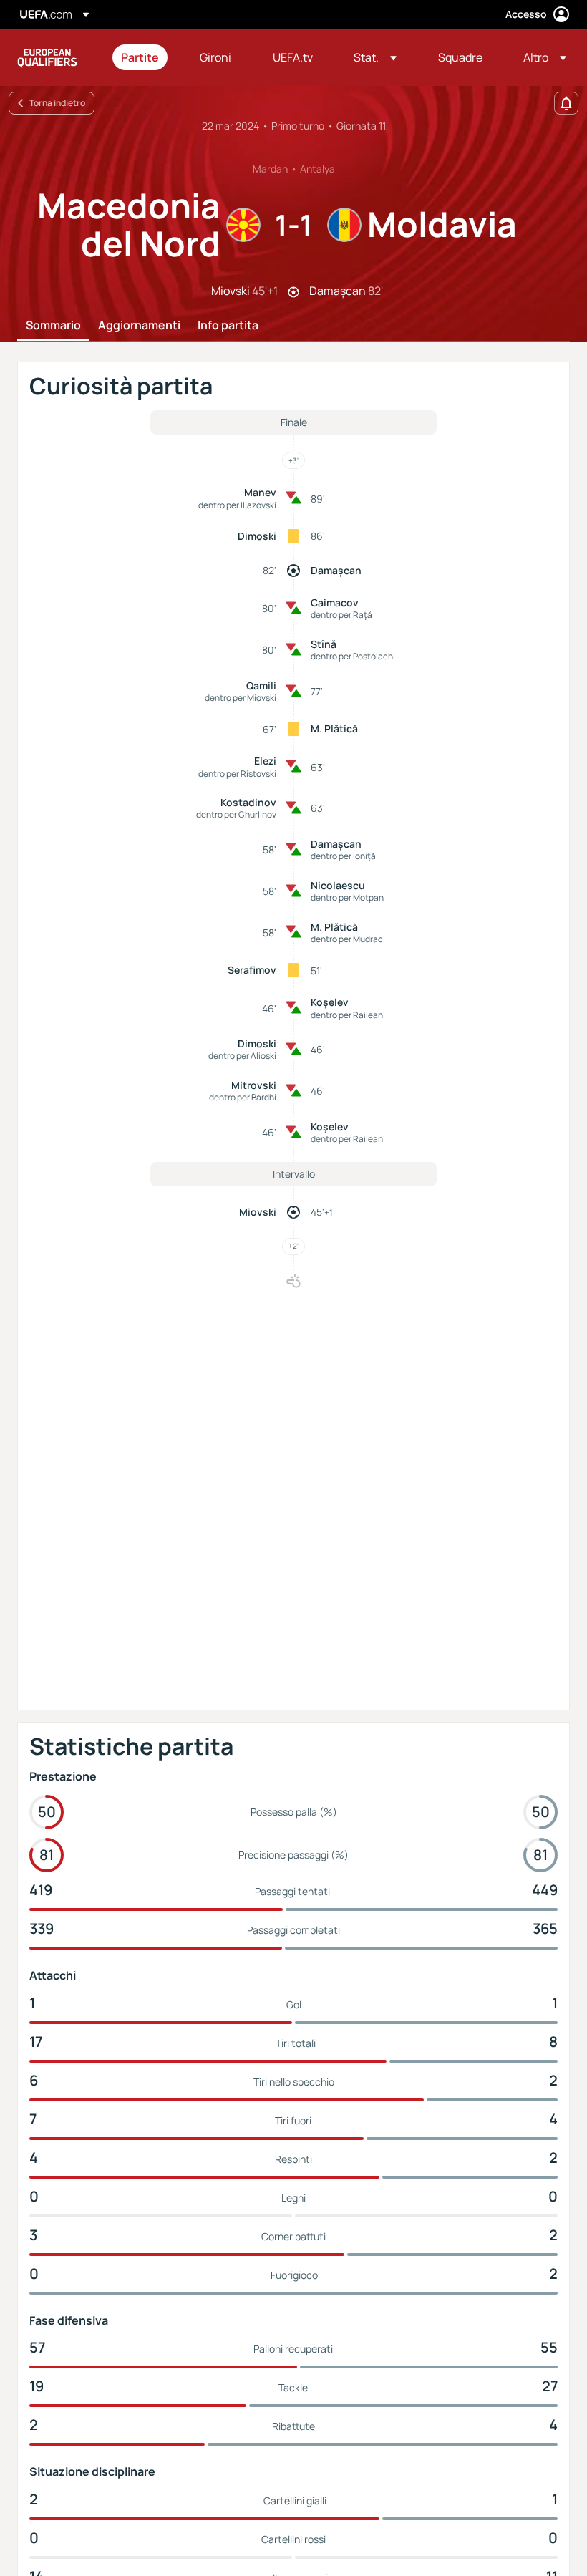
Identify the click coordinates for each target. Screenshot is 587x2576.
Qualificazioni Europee (47, 57)
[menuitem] (142, 57)
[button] (375, 57)
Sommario (53, 326)
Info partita (228, 326)
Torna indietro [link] (57, 103)
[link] (140, 57)
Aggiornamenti (139, 326)
